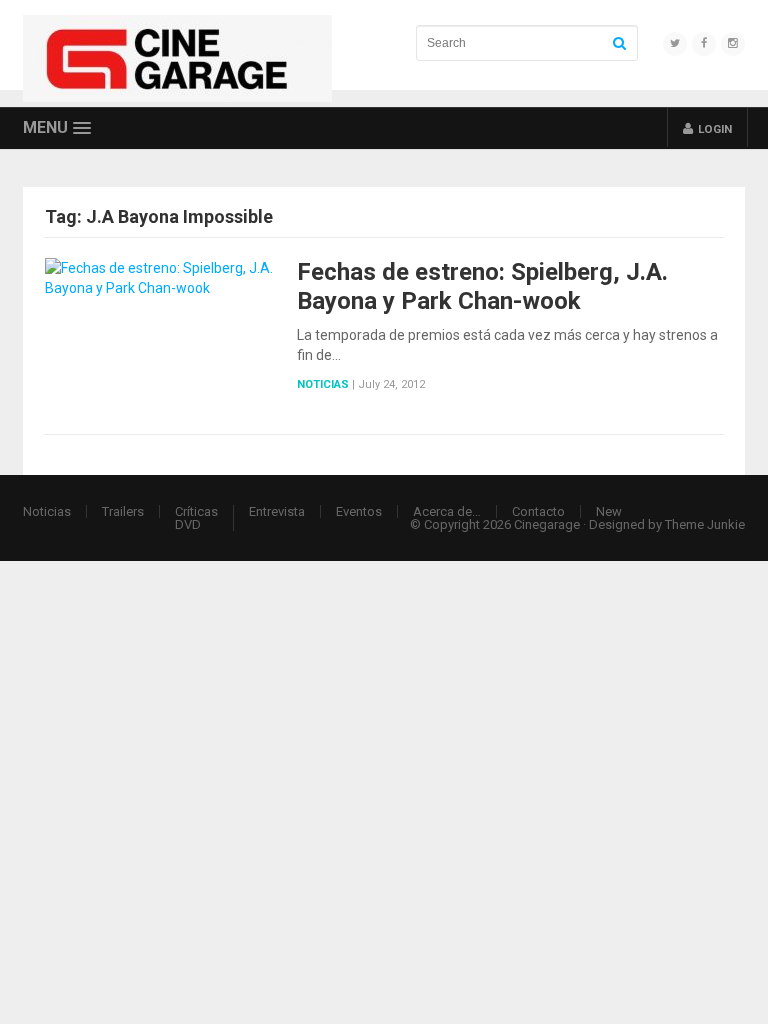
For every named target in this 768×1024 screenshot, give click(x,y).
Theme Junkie (705, 524)
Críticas (196, 511)
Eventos (359, 511)
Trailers (123, 511)
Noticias (323, 384)
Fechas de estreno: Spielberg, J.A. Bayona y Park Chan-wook (482, 286)
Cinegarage (547, 524)
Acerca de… (447, 511)
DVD (188, 524)
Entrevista (277, 511)
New (609, 511)
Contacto (538, 511)
